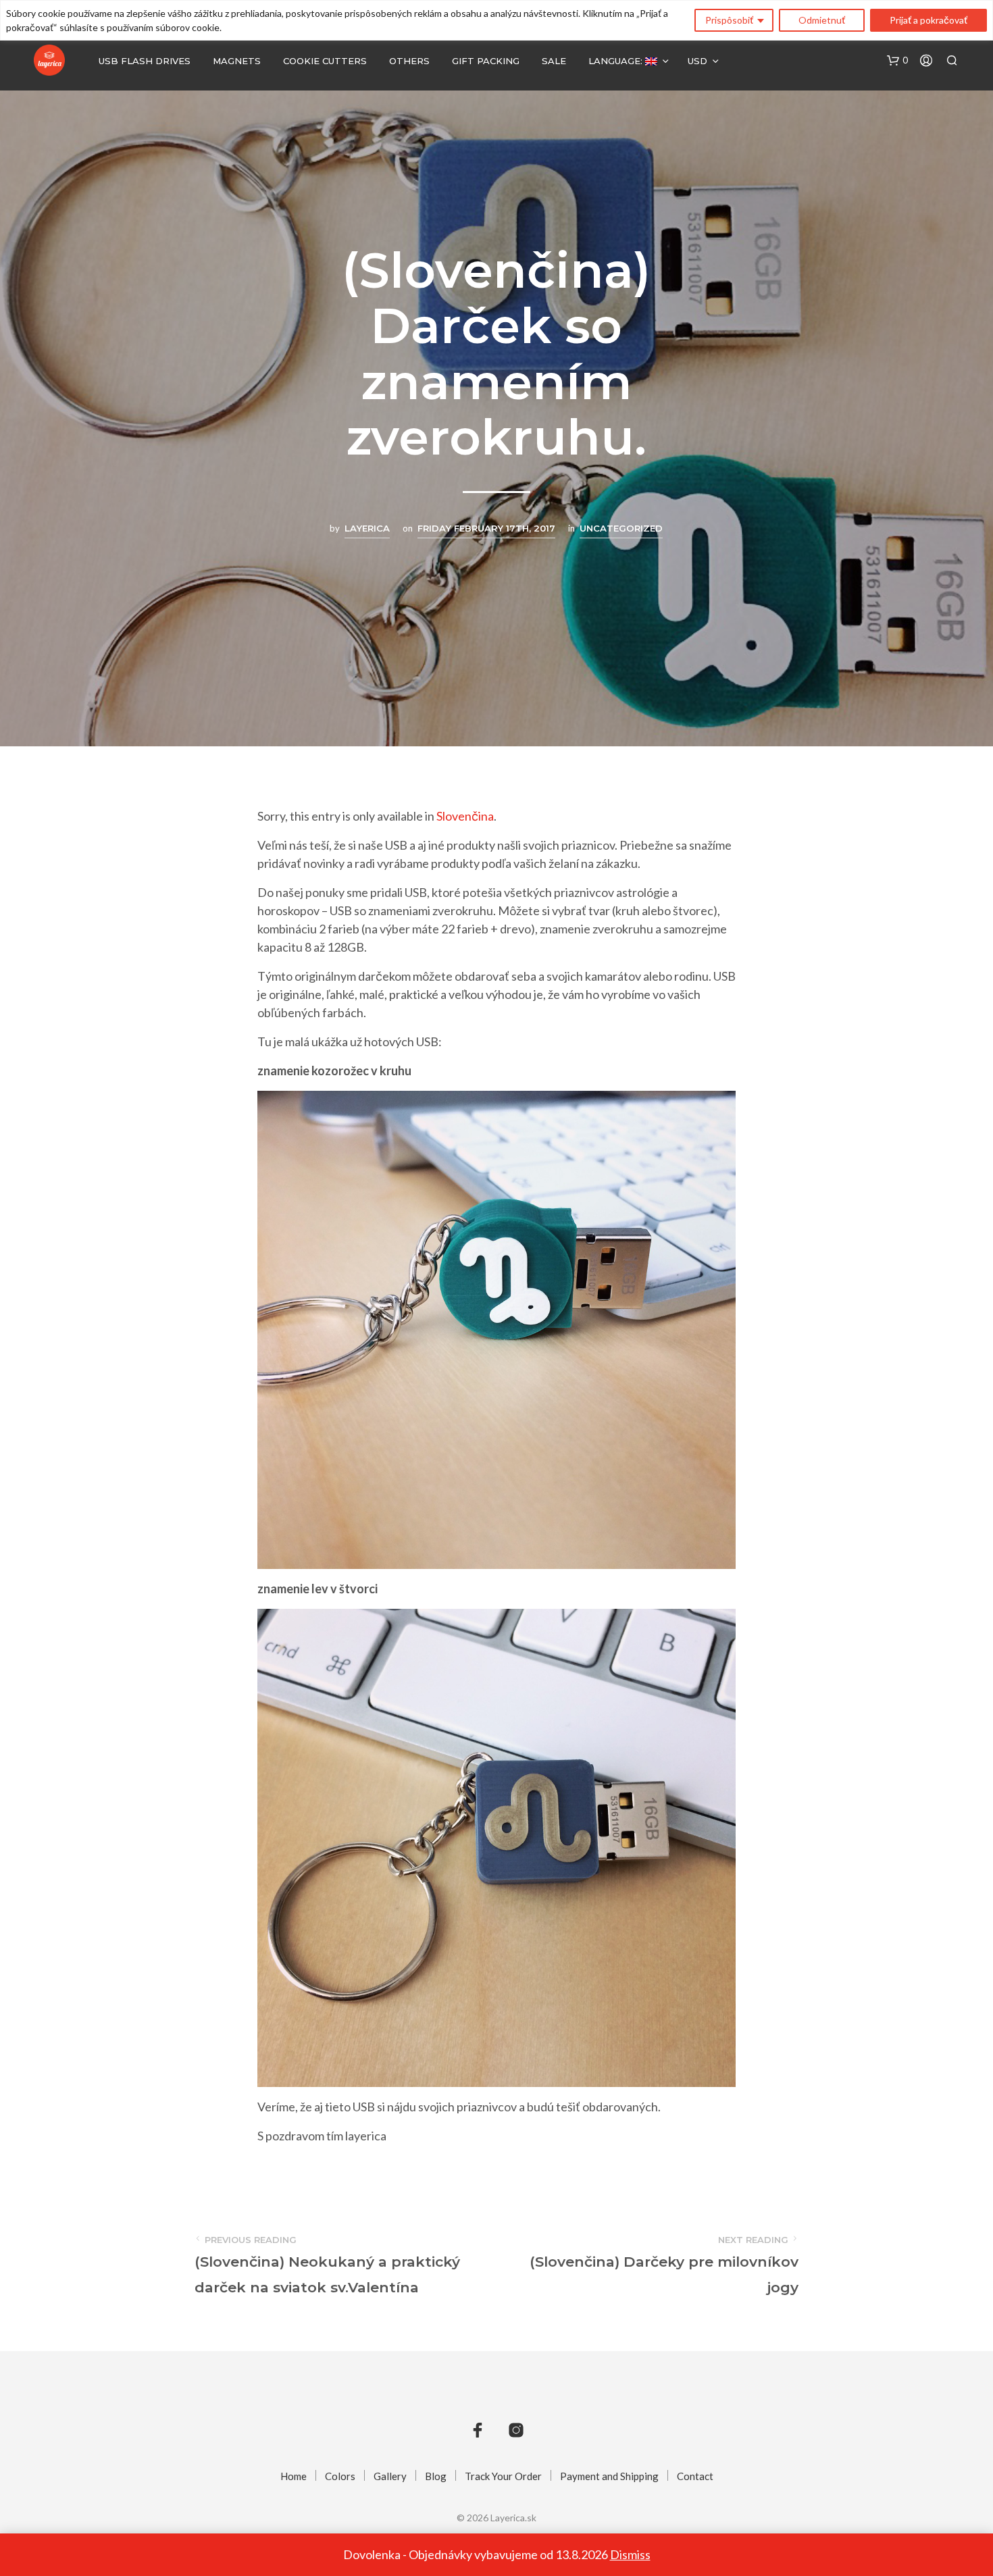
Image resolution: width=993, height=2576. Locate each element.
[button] (897, 61)
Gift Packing (486, 61)
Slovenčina (465, 816)
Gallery (390, 2476)
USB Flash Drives (145, 61)
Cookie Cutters (325, 61)
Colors (340, 2476)
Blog (436, 2476)
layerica (367, 528)
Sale (554, 61)
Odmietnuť (822, 20)
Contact (695, 2476)
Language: (617, 61)
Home (294, 2476)
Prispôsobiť (729, 20)
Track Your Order (503, 2476)
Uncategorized (621, 528)
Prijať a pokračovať (928, 20)
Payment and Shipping (609, 2476)
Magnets (237, 61)
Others (409, 61)
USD (697, 61)
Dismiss (630, 2554)
